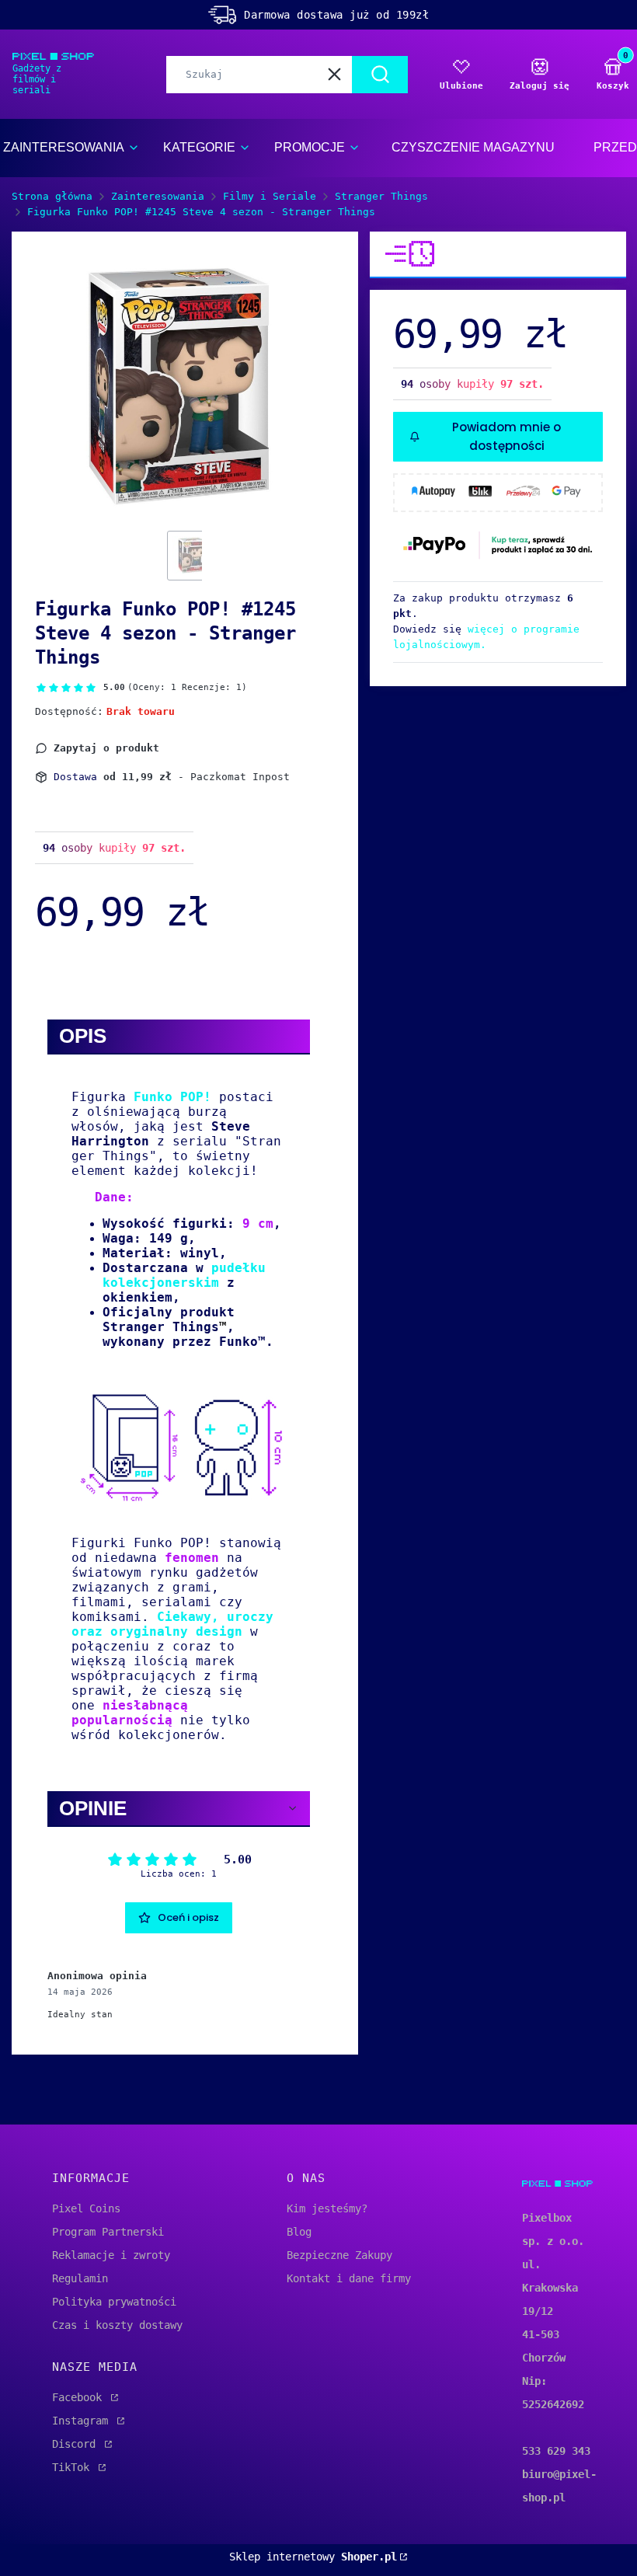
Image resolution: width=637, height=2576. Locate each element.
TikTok (74, 2467)
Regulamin (80, 2278)
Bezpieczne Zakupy (339, 2255)
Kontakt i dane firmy (349, 2278)
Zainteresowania (158, 196)
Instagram (83, 2421)
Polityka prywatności (114, 2302)
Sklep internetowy (313, 2557)
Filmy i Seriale (270, 196)
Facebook (80, 2397)
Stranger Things (381, 196)
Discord (77, 2444)
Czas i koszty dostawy (117, 2325)
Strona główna (52, 196)
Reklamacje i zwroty (111, 2255)
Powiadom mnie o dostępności (506, 436)
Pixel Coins (86, 2208)
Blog (299, 2232)
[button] (380, 75)
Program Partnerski (108, 2232)
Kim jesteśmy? (327, 2208)
